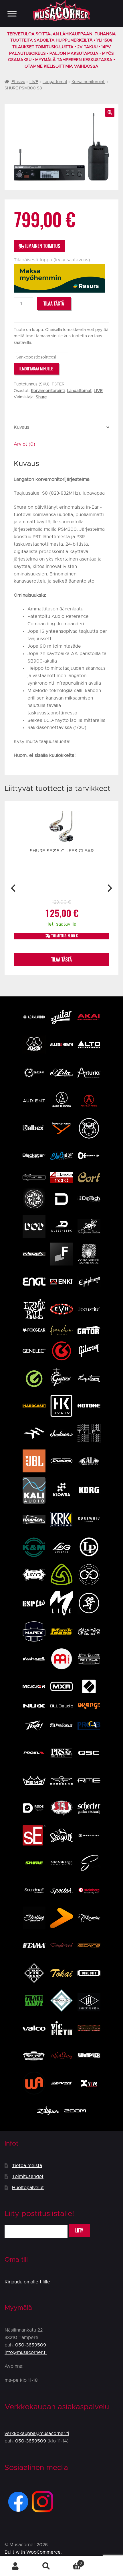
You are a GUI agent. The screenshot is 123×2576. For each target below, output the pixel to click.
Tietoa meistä (27, 2166)
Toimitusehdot (28, 2177)
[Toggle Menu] (12, 14)
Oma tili (15, 2566)
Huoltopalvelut (28, 2188)
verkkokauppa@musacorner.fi (37, 2434)
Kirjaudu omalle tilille (27, 2282)
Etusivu (18, 82)
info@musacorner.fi (26, 2352)
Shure (41, 397)
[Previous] (14, 888)
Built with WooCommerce (33, 2552)
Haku (46, 2566)
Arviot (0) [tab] (24, 444)
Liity (79, 2231)
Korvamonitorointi (88, 82)
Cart (72, 2561)
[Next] (109, 888)
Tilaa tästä (54, 304)
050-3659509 (31, 2345)
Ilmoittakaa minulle (36, 369)
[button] (110, 112)
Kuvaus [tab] (21, 427)
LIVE (34, 82)
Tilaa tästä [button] (61, 960)
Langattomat (55, 82)
